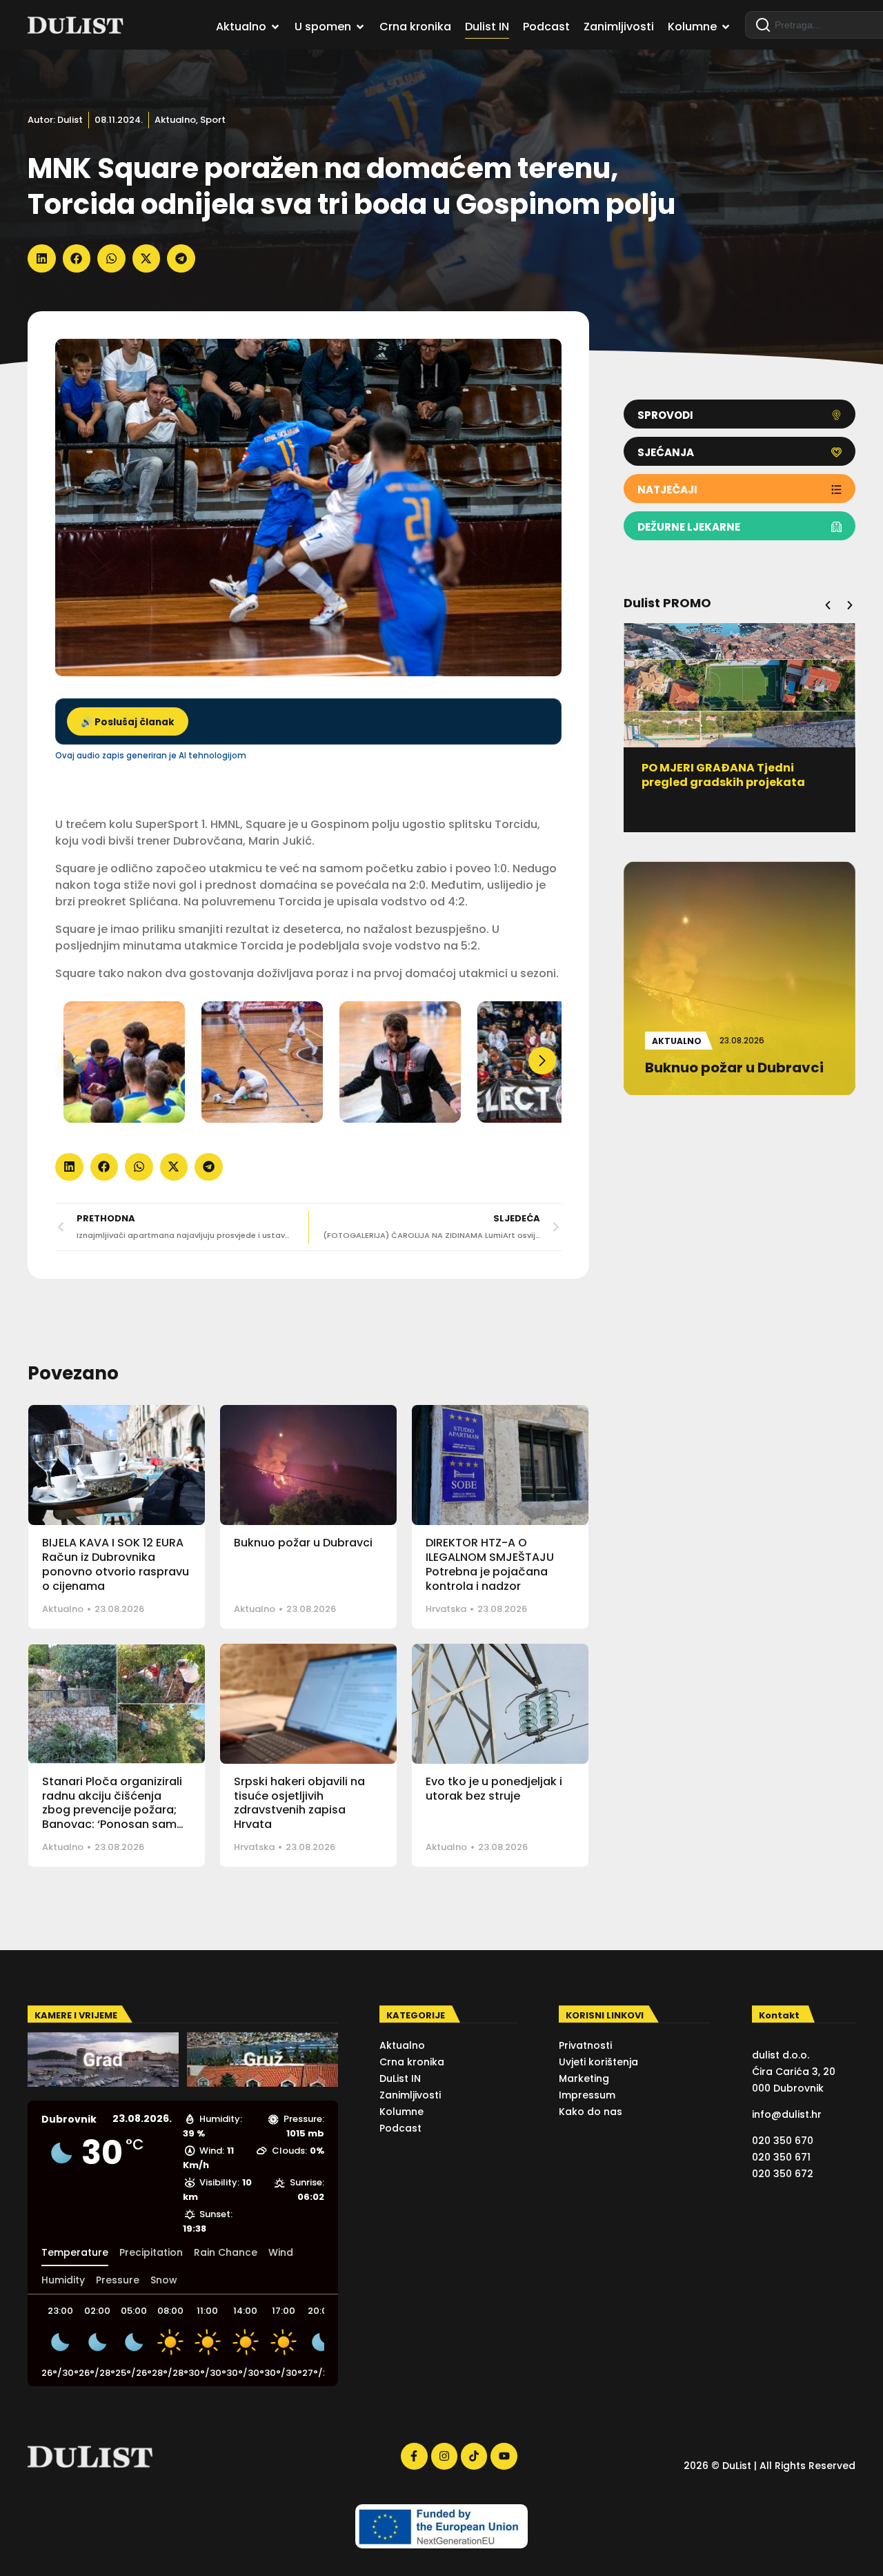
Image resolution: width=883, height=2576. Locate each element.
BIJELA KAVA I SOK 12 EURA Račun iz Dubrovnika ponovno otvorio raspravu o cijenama (116, 1564)
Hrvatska (446, 1609)
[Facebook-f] (414, 2456)
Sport (213, 120)
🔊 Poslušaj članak (128, 722)
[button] (42, 258)
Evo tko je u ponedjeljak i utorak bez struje (494, 1789)
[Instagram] (444, 2456)
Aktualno (175, 120)
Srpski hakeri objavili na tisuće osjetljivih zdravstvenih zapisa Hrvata (299, 1803)
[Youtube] (504, 2456)
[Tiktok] (474, 2456)
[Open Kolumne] (726, 27)
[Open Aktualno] (275, 27)
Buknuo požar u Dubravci (303, 1543)
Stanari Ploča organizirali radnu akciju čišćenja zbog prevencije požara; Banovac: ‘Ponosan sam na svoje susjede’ (112, 1810)
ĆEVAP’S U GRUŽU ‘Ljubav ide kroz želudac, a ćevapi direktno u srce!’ (739, 782)
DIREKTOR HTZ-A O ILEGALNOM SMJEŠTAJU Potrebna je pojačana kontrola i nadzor (490, 1564)
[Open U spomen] (360, 27)
